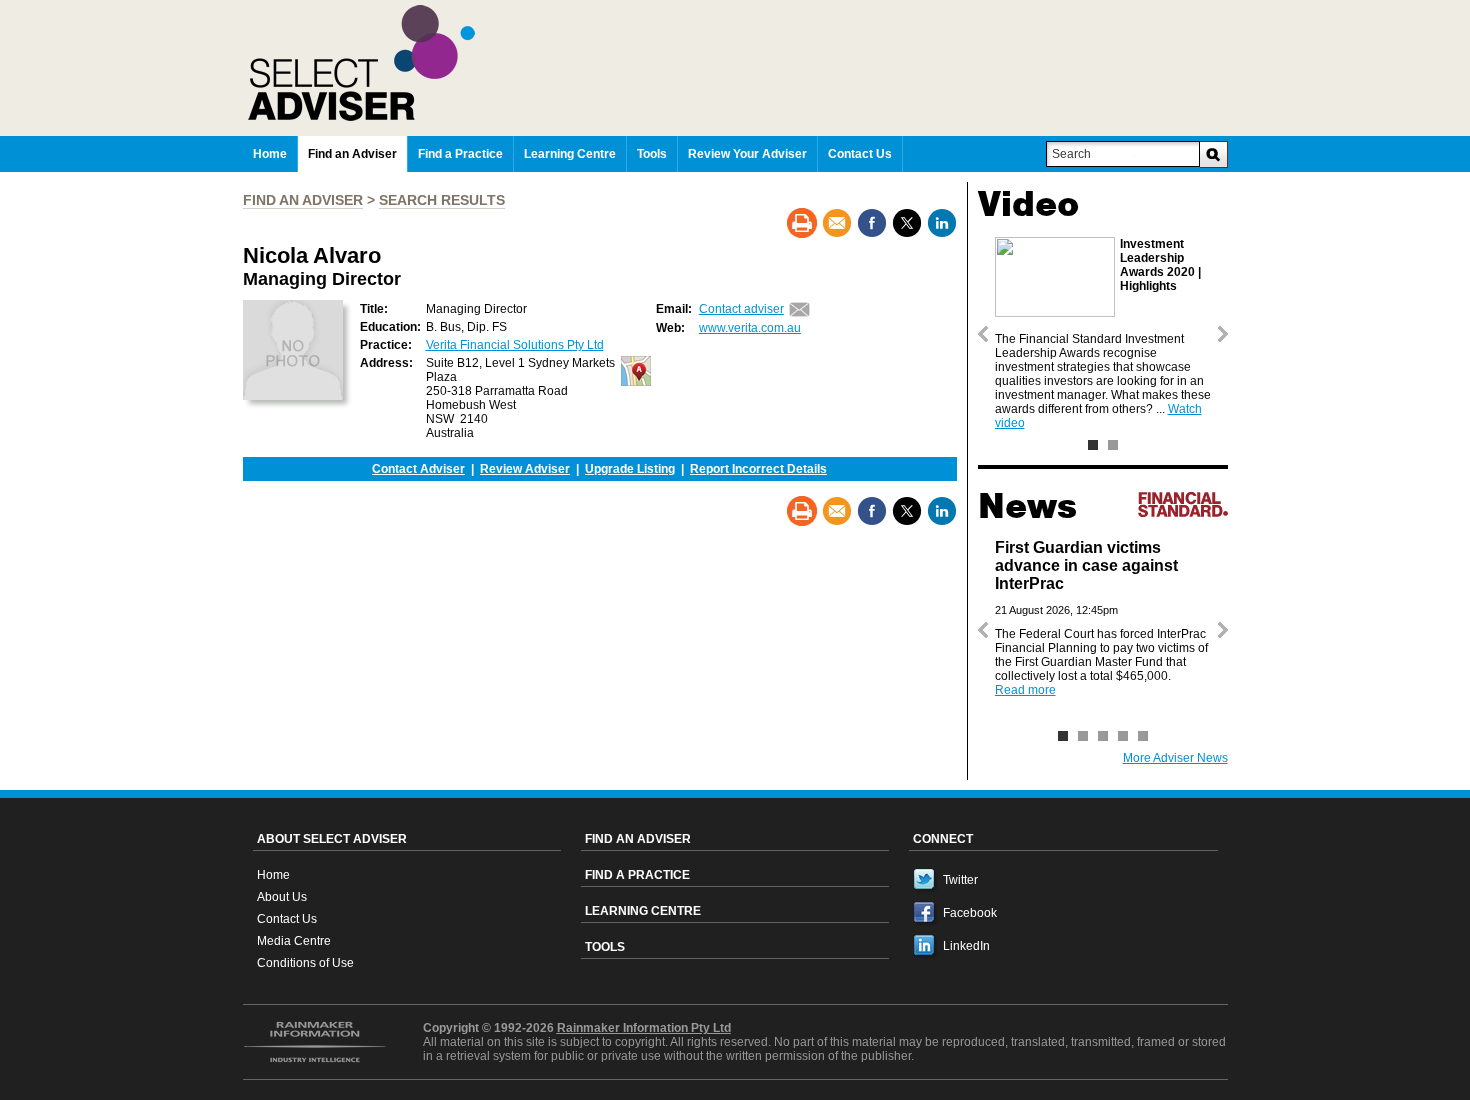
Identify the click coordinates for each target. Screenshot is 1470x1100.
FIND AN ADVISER (303, 200)
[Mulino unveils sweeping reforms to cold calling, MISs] (1123, 736)
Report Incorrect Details (758, 469)
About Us (282, 897)
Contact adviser (741, 309)
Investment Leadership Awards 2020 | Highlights (1160, 265)
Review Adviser (525, 469)
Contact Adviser (418, 469)
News (1027, 506)
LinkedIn (966, 946)
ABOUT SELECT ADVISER (332, 839)
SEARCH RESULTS (442, 200)
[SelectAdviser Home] (738, 63)
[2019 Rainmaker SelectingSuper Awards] (1113, 445)
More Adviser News (1175, 758)
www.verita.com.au (750, 328)
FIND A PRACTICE (637, 875)
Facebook (970, 913)
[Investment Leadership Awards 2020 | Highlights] (1093, 445)
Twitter (960, 880)
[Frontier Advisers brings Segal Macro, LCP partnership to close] (1083, 736)
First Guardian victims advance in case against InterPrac (1086, 565)
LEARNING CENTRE (643, 911)
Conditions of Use (305, 963)
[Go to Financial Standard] (1183, 504)
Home (273, 875)
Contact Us (287, 919)
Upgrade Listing (630, 469)
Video (1028, 204)
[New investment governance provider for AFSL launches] (1143, 736)
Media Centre (294, 941)
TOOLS (605, 947)
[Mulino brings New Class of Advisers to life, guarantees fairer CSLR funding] (1103, 736)
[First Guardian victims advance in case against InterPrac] (1063, 736)
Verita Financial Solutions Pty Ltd (515, 345)
